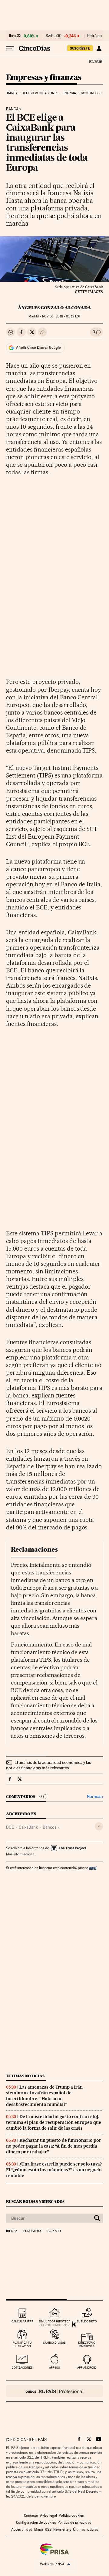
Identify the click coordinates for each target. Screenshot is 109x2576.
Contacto (31, 2515)
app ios (54, 2368)
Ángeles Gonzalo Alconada (54, 308)
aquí (93, 1868)
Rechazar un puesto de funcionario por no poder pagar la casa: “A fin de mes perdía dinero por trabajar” (54, 2146)
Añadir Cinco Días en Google (38, 348)
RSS (48, 2529)
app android (87, 2368)
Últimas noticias (25, 2076)
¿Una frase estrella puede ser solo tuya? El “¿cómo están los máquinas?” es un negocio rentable (54, 2170)
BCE (10, 1827)
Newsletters (62, 2529)
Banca (12, 93)
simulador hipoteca (54, 2321)
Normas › (95, 1797)
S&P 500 (54, 36)
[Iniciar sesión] (99, 48)
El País (95, 61)
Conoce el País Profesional (54, 2391)
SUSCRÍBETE (80, 48)
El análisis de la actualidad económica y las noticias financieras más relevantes (48, 1765)
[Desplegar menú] (10, 48)
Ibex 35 (15, 36)
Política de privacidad (74, 2522)
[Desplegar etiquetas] (99, 1826)
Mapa (39, 2529)
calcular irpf (22, 2321)
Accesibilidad (22, 2529)
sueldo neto (87, 2321)
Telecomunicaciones (40, 93)
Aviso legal (48, 2515)
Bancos (50, 1827)
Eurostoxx (32, 2231)
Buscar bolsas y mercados (35, 2202)
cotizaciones (22, 2368)
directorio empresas (87, 2344)
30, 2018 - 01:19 (61, 316)
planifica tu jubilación (22, 2344)
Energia (69, 93)
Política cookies (71, 2515)
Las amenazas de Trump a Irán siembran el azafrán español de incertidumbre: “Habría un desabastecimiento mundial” (44, 2096)
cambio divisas (54, 2343)
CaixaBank (28, 1827)
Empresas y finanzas (44, 78)
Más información (19, 1854)
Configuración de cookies (36, 2522)
